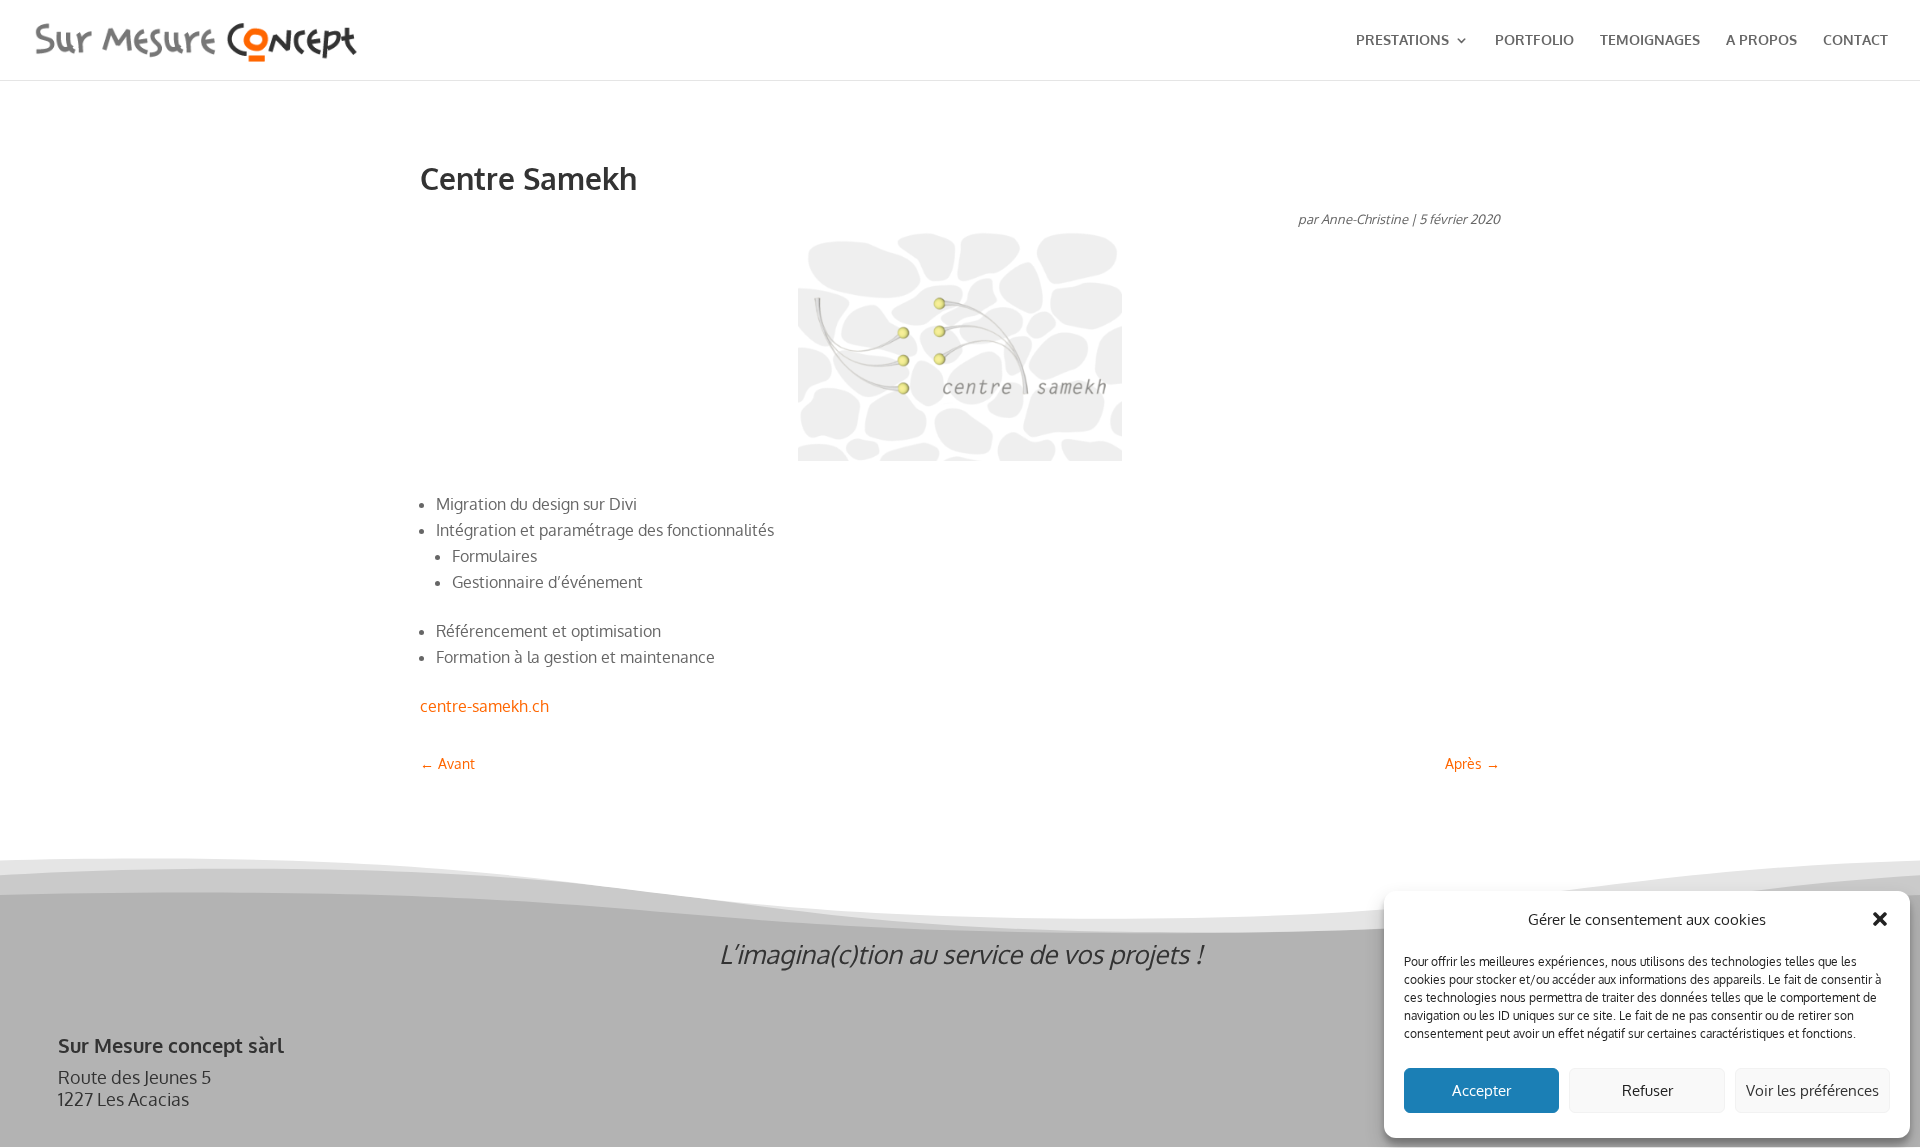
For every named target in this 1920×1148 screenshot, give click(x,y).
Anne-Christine (1364, 219)
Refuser (1647, 1090)
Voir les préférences (1812, 1090)
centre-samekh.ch (484, 706)
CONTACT (1855, 40)
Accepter (1481, 1090)
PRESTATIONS (1402, 40)
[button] (1880, 919)
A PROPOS (1761, 40)
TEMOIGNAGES (1650, 40)
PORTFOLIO (1534, 40)
